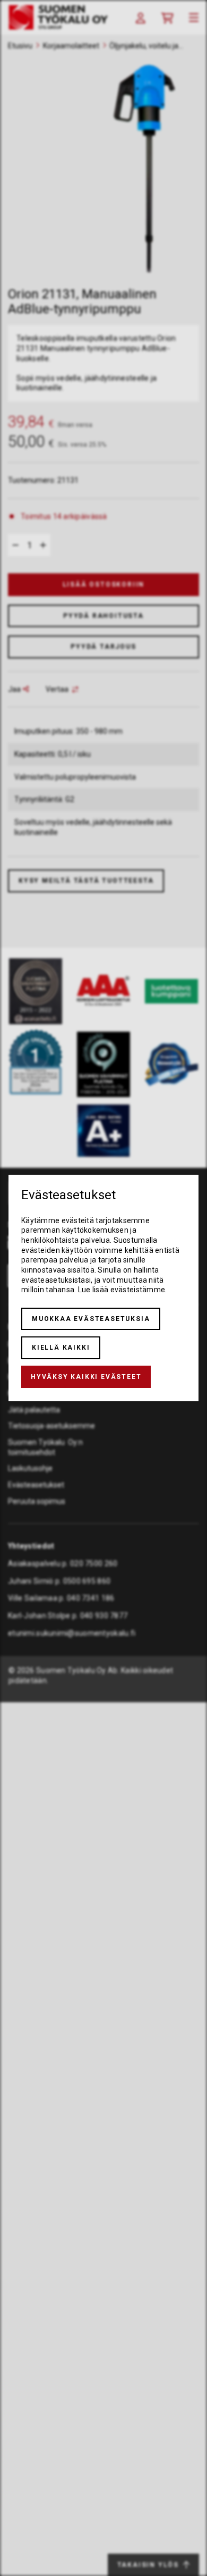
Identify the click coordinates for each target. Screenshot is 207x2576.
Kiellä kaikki (61, 1348)
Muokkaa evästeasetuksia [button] (91, 1319)
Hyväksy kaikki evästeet (86, 1377)
